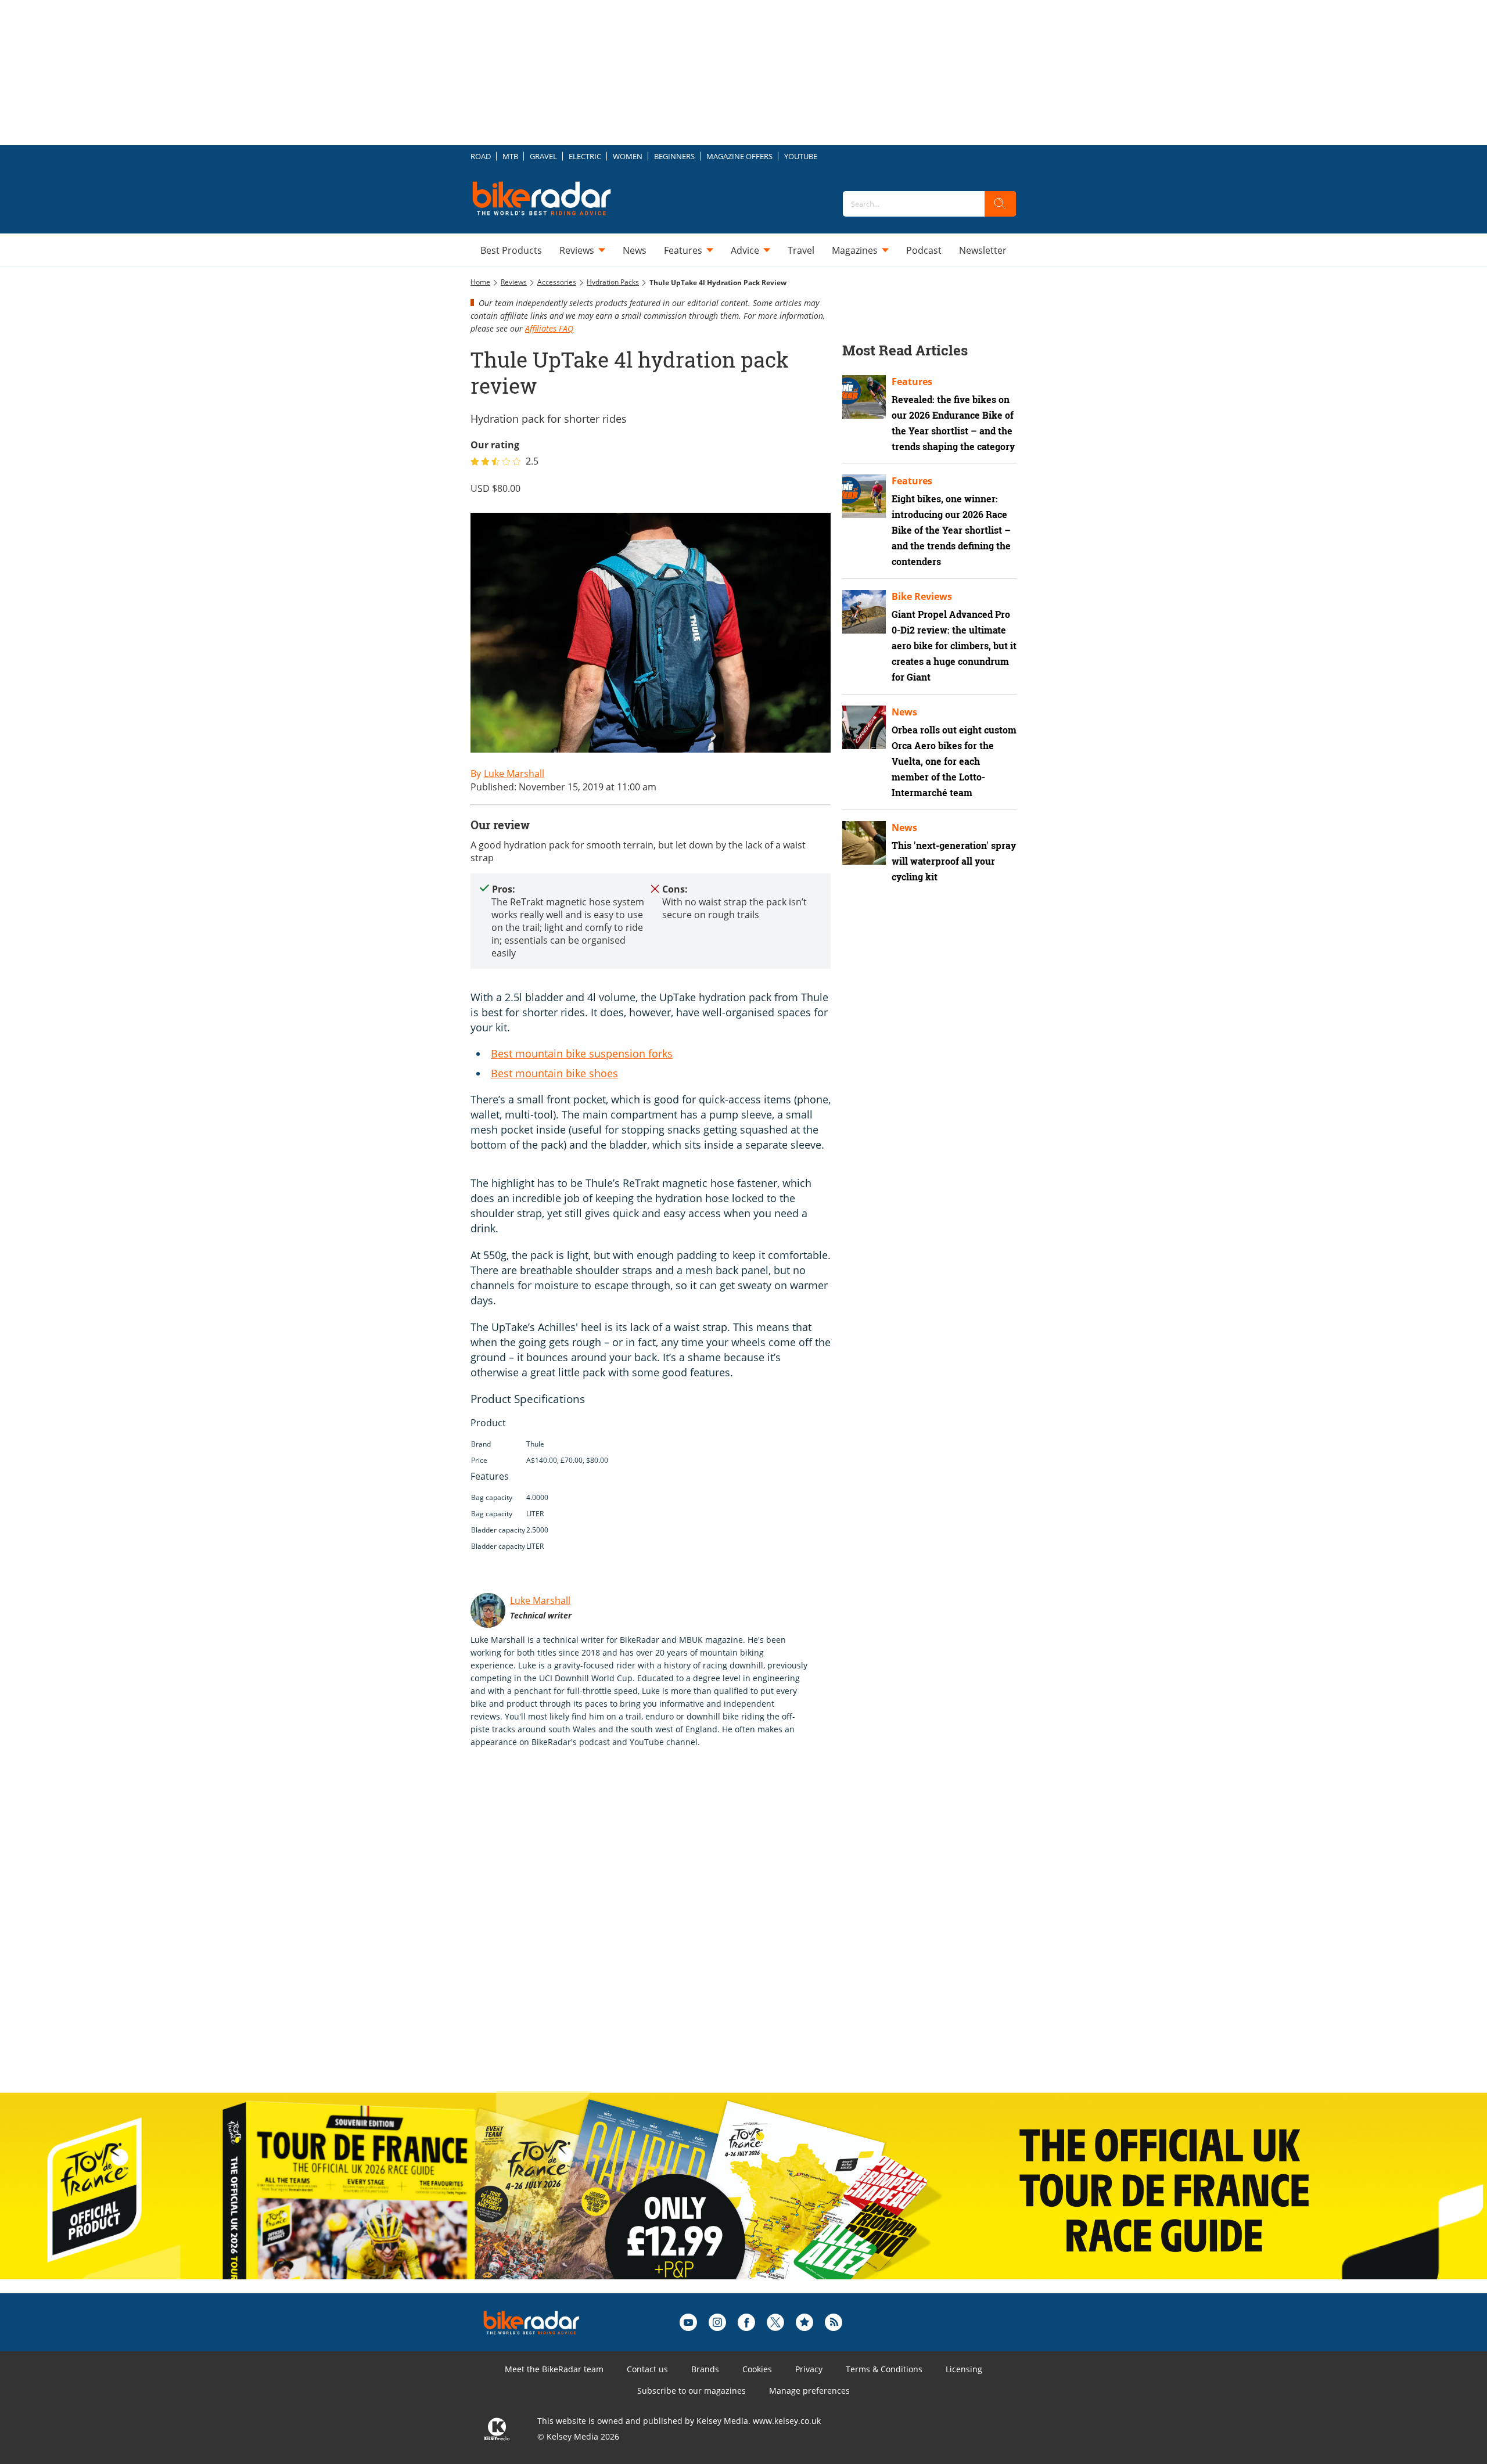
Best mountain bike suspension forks (582, 1053)
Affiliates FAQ (549, 328)
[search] (1000, 204)
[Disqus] (662, 1932)
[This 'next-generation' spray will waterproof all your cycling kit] (864, 843)
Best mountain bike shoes (554, 1073)
